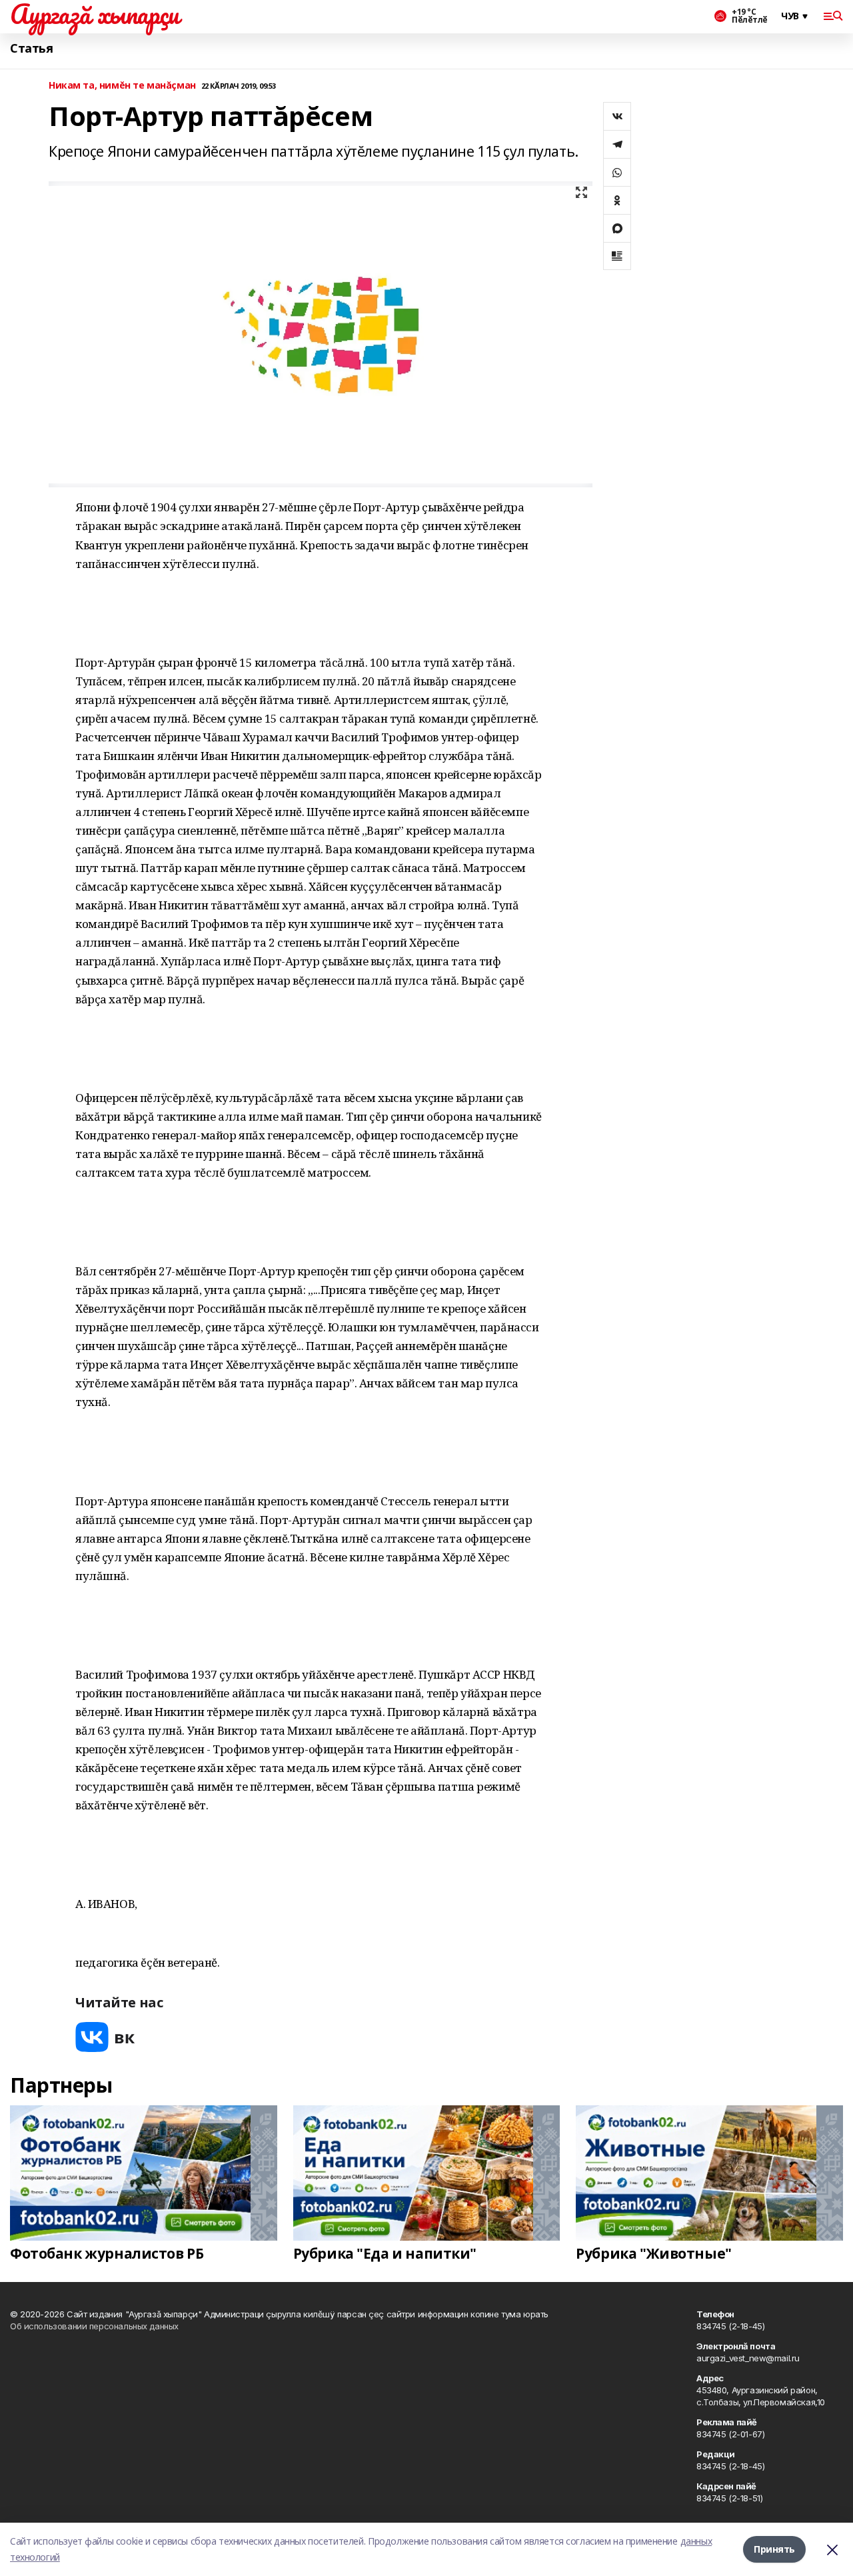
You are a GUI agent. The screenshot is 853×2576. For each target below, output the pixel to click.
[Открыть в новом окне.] (105, 2037)
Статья (31, 48)
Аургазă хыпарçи (95, 14)
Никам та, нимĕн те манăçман (122, 86)
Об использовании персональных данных (94, 2326)
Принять (774, 2549)
